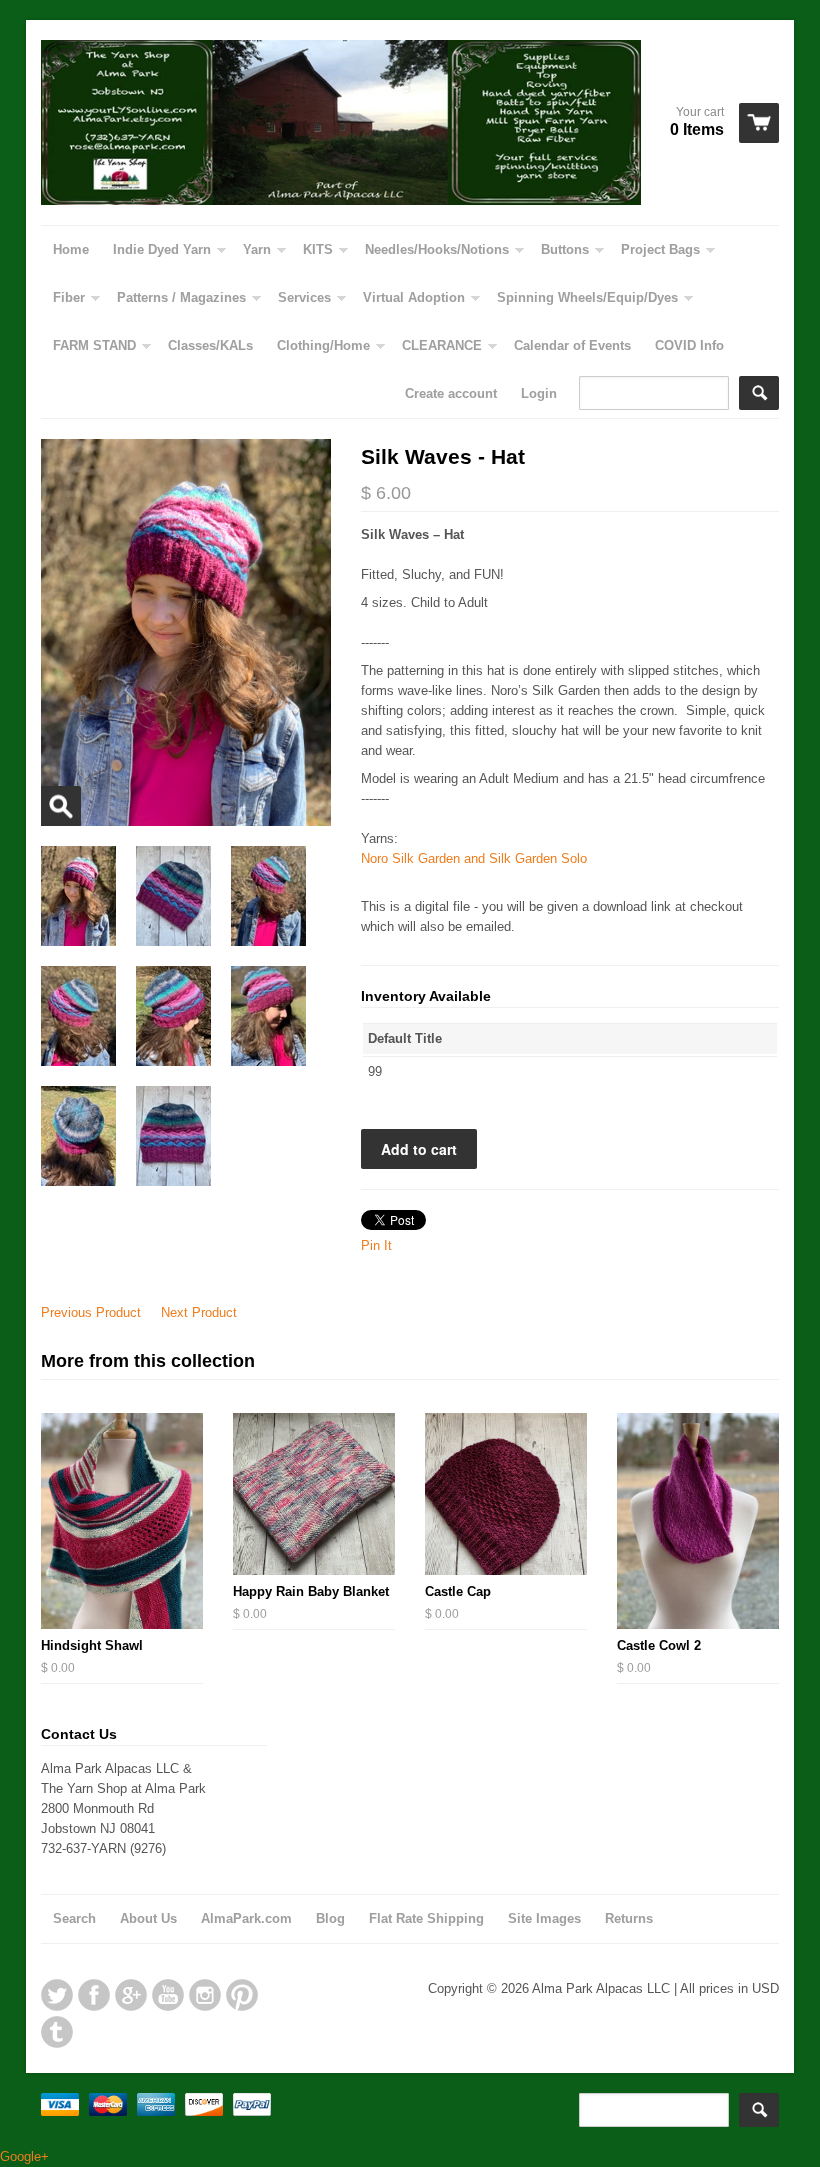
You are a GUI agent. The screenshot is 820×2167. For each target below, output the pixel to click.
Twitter (57, 1995)
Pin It (376, 1245)
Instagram (205, 1995)
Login (539, 393)
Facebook (94, 1995)
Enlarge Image (61, 806)
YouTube (168, 1995)
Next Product (199, 1312)
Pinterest (242, 1995)
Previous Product (91, 1312)
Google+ (131, 1995)
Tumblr (57, 2032)
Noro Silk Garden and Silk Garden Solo (474, 858)
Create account (451, 393)
